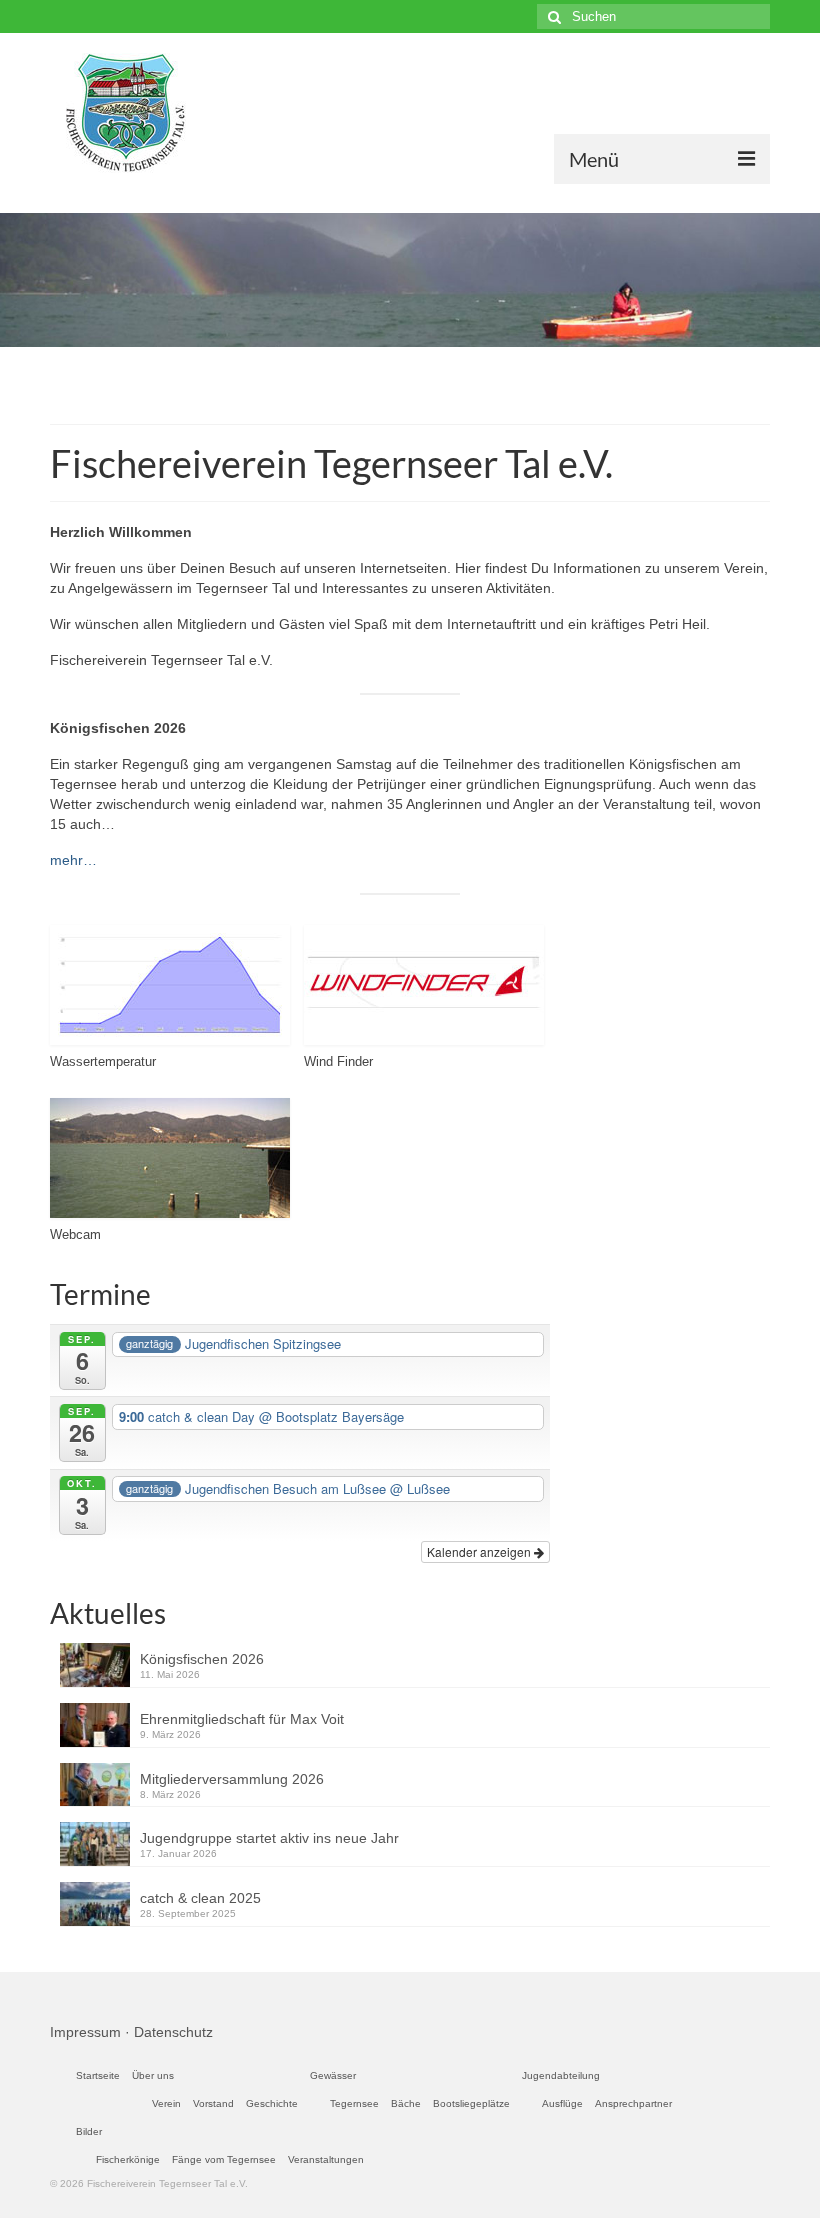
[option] (410, 280)
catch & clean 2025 (200, 1898)
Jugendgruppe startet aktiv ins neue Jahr (269, 1838)
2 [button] (410, 366)
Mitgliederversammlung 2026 (232, 1779)
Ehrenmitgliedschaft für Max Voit (242, 1719)
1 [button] (386, 366)
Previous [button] (27, 280)
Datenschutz (173, 2032)
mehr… (73, 860)
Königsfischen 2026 (202, 1659)
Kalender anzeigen (480, 1551)
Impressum (85, 2032)
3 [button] (434, 366)
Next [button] (792, 280)
